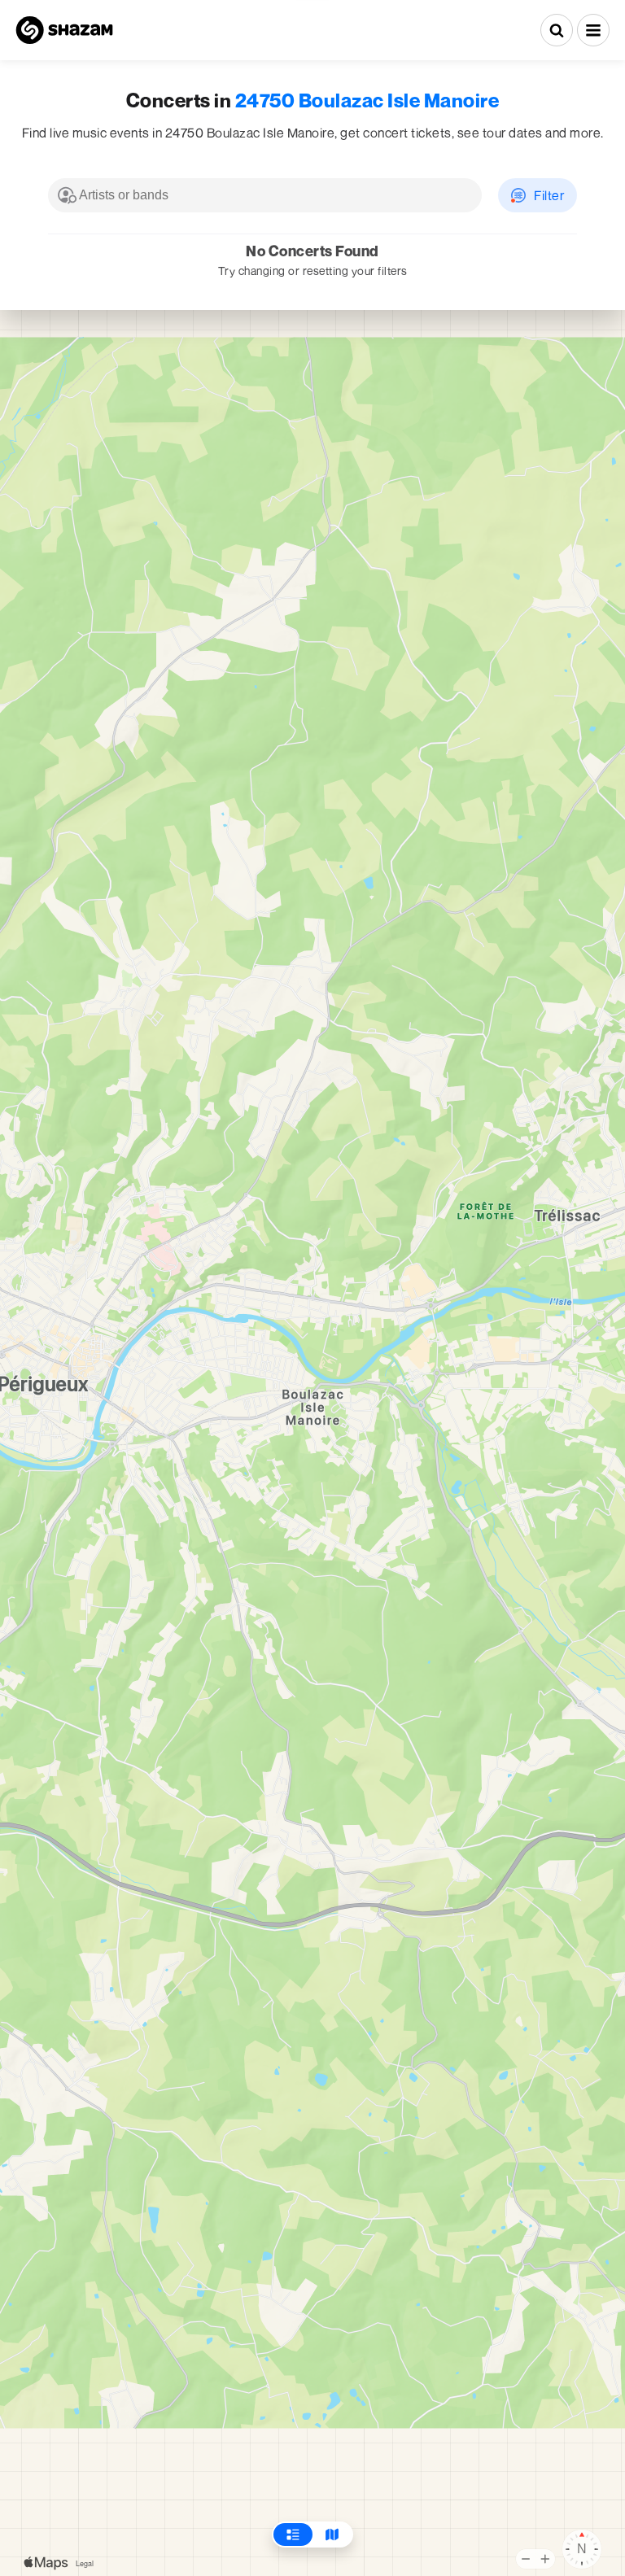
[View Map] (332, 2535)
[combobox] (265, 195)
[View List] (293, 2535)
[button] (593, 30)
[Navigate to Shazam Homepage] (64, 30)
